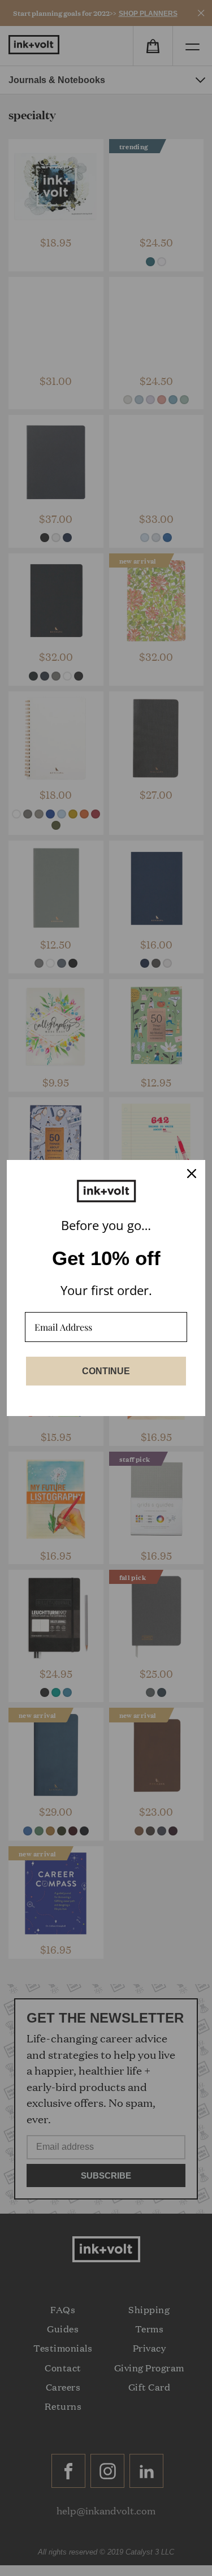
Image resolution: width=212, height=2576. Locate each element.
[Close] (192, 1174)
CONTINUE (106, 1371)
